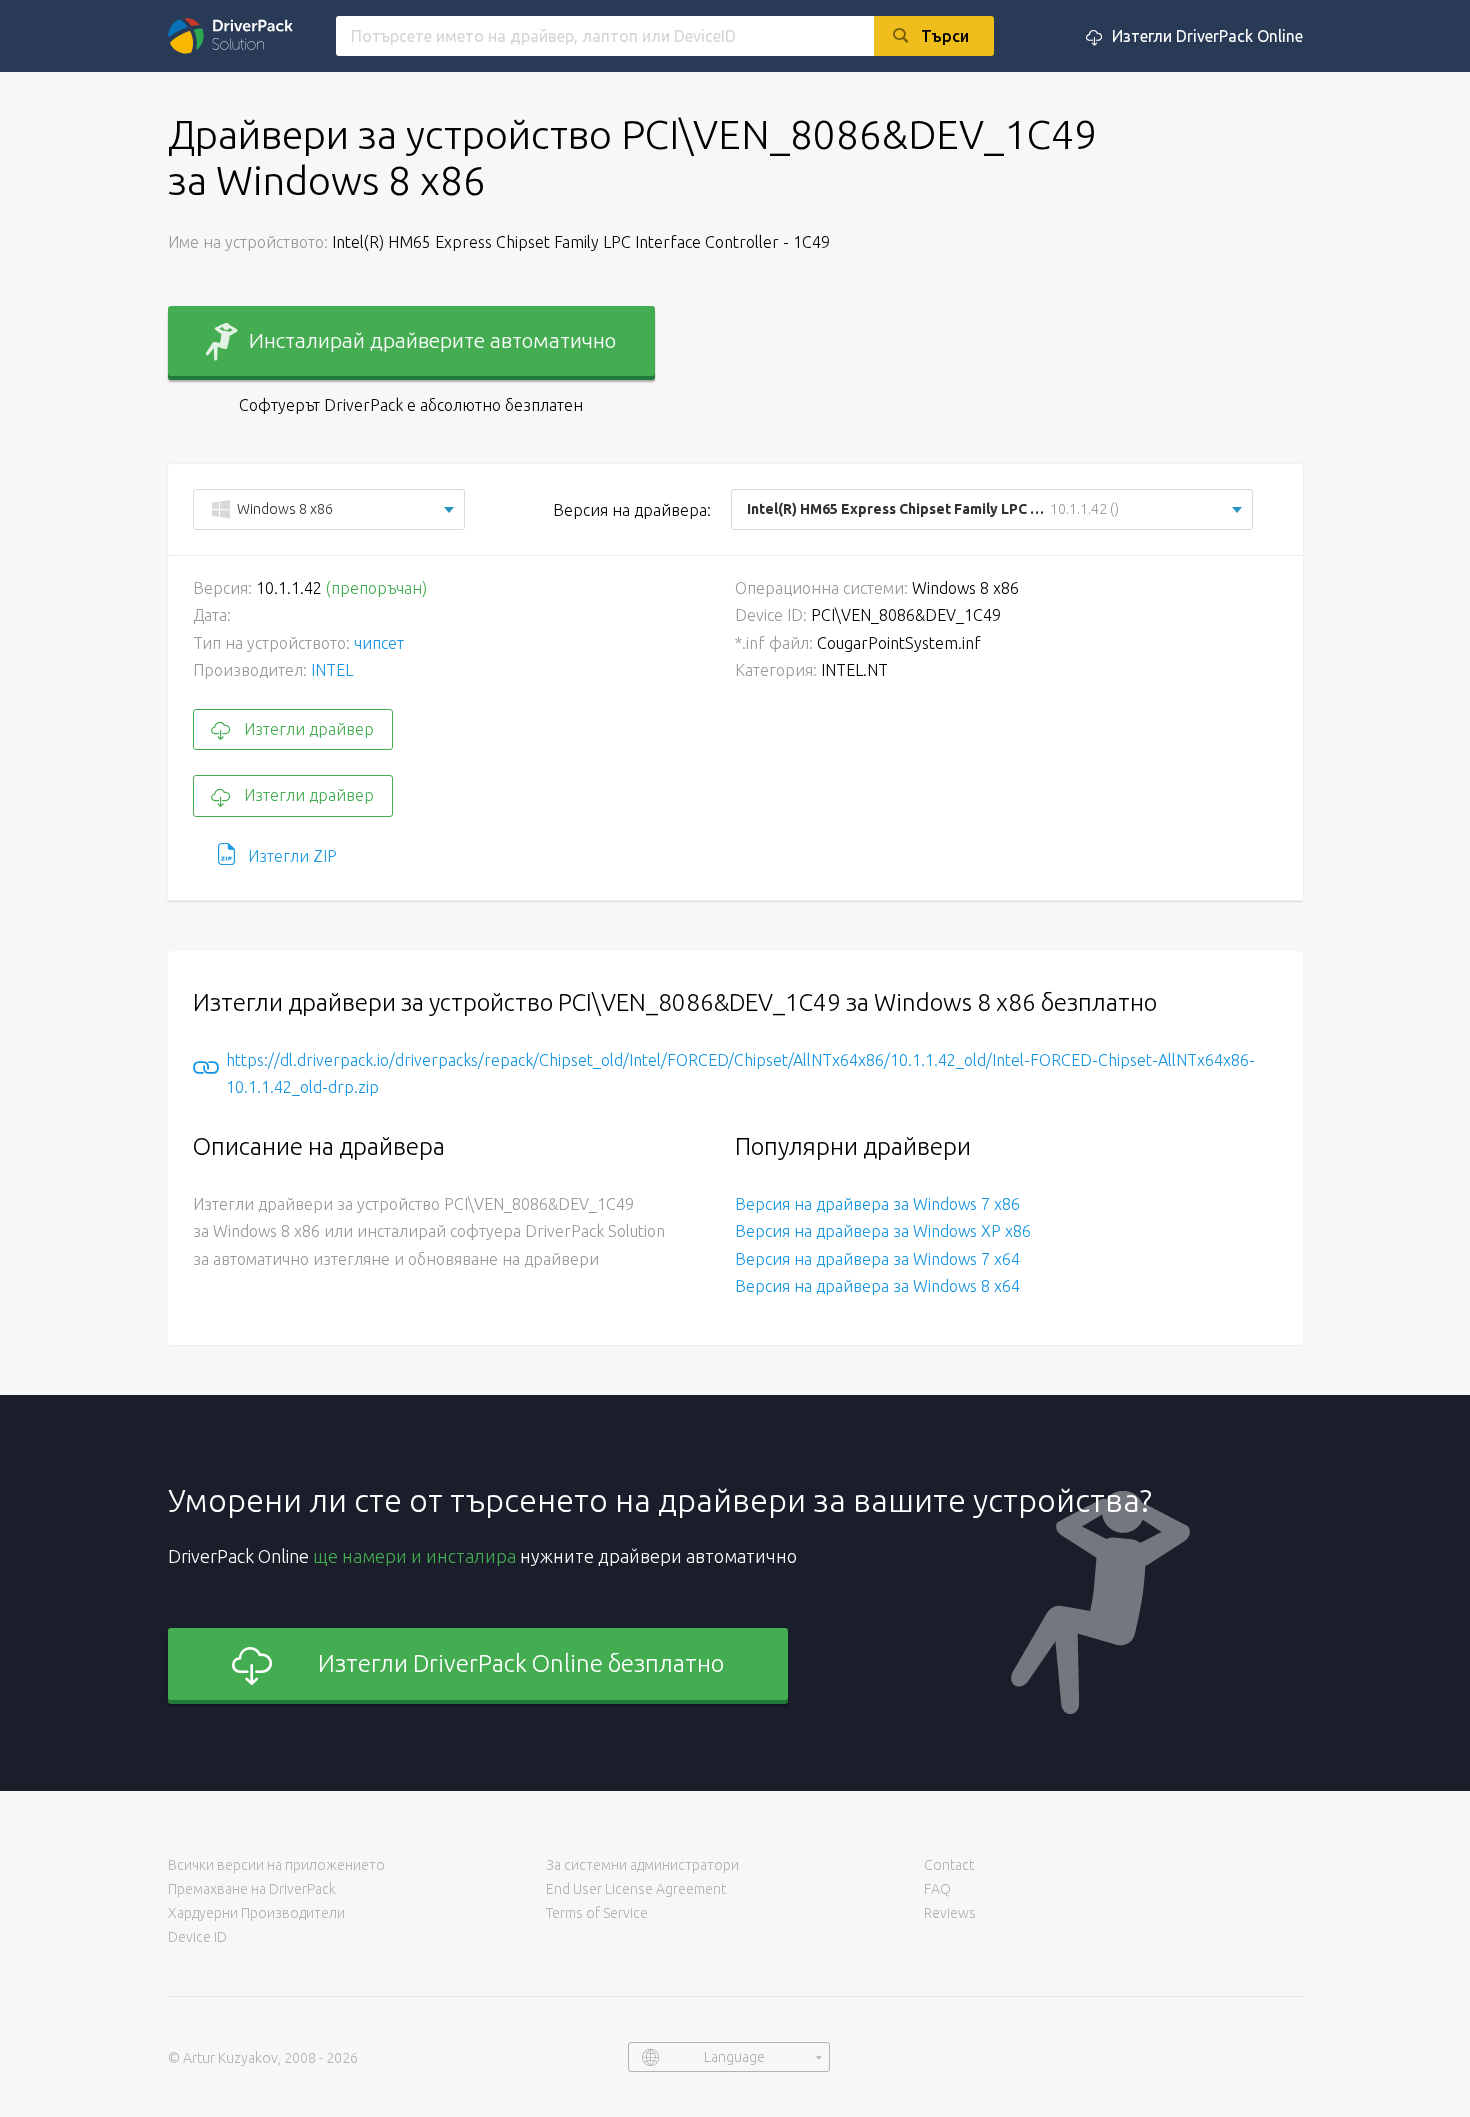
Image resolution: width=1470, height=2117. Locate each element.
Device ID (197, 1937)
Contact (949, 1865)
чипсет (379, 643)
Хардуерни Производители (256, 1913)
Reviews (950, 1913)
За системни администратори (642, 1865)
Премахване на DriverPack (252, 1889)
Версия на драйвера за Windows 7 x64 (877, 1259)
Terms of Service (597, 1913)
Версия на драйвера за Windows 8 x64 (877, 1286)
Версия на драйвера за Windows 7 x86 (877, 1204)
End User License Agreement (636, 1889)
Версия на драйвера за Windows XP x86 (883, 1231)
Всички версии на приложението (276, 1865)
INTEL (332, 670)
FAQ (937, 1889)
